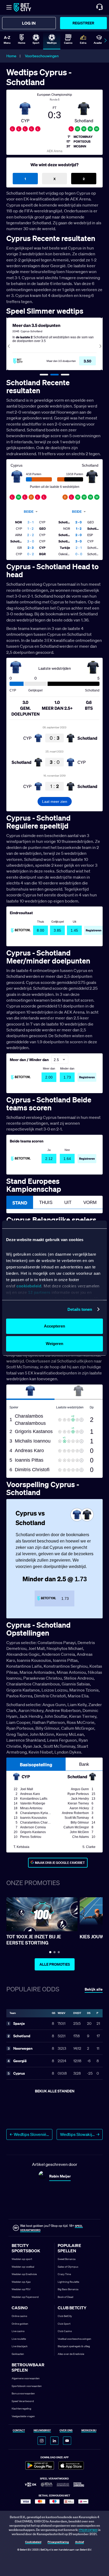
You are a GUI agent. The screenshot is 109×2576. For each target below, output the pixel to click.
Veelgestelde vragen (23, 2416)
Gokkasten (18, 2354)
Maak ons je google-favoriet (60, 1863)
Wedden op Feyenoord (25, 2297)
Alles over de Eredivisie (71, 2354)
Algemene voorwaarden (26, 2378)
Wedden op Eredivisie (24, 2274)
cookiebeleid (29, 1286)
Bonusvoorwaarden (23, 2393)
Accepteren (54, 1326)
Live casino (18, 2331)
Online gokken (20, 2324)
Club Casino (65, 2331)
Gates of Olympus (68, 2267)
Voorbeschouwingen (42, 56)
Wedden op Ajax (21, 2282)
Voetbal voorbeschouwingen (74, 2339)
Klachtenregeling (21, 2409)
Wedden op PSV (21, 2289)
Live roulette (19, 2339)
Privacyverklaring (58, 2542)
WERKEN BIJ (89, 2431)
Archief (80, 2542)
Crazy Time (64, 2274)
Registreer (83, 23)
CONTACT (19, 2431)
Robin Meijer (60, 2176)
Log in (29, 23)
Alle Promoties (55, 1964)
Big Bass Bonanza (68, 2289)
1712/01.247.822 (88, 2530)
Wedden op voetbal (23, 2267)
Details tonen (80, 1309)
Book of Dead (65, 2297)
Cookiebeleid (33, 2542)
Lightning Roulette (68, 2282)
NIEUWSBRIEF (42, 2431)
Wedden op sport (22, 2259)
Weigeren (54, 1344)
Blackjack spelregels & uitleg (74, 2346)
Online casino (19, 2316)
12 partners (39, 1292)
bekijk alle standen (55, 2091)
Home (11, 56)
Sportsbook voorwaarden (27, 2386)
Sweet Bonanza (67, 2259)
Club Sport (64, 2324)
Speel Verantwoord (23, 2401)
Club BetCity (65, 2316)
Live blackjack (20, 2346)
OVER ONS (66, 2431)
